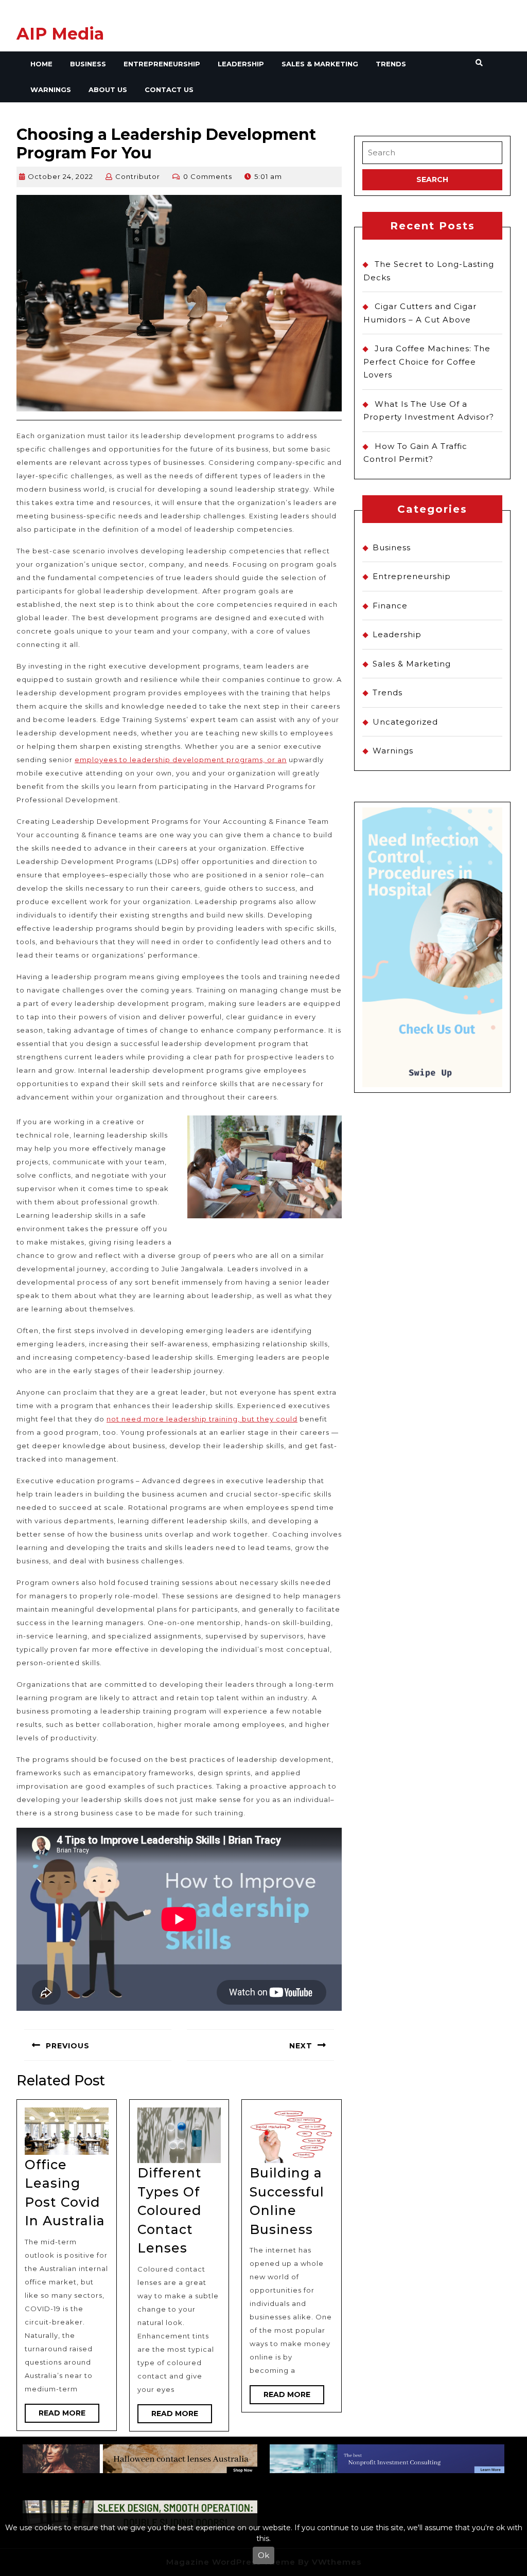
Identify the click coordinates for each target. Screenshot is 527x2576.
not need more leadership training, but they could (202, 1419)
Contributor (138, 176)
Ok (263, 2555)
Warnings (51, 89)
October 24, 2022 (60, 176)
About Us (108, 89)
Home (41, 64)
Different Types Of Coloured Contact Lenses (170, 2210)
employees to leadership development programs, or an (181, 760)
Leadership (241, 64)
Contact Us (169, 89)
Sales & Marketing (320, 64)
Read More (69, 2415)
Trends (391, 64)
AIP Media (60, 34)
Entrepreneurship (162, 64)
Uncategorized (405, 722)
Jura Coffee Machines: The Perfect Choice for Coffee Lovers (427, 362)
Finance (390, 606)
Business (88, 64)
